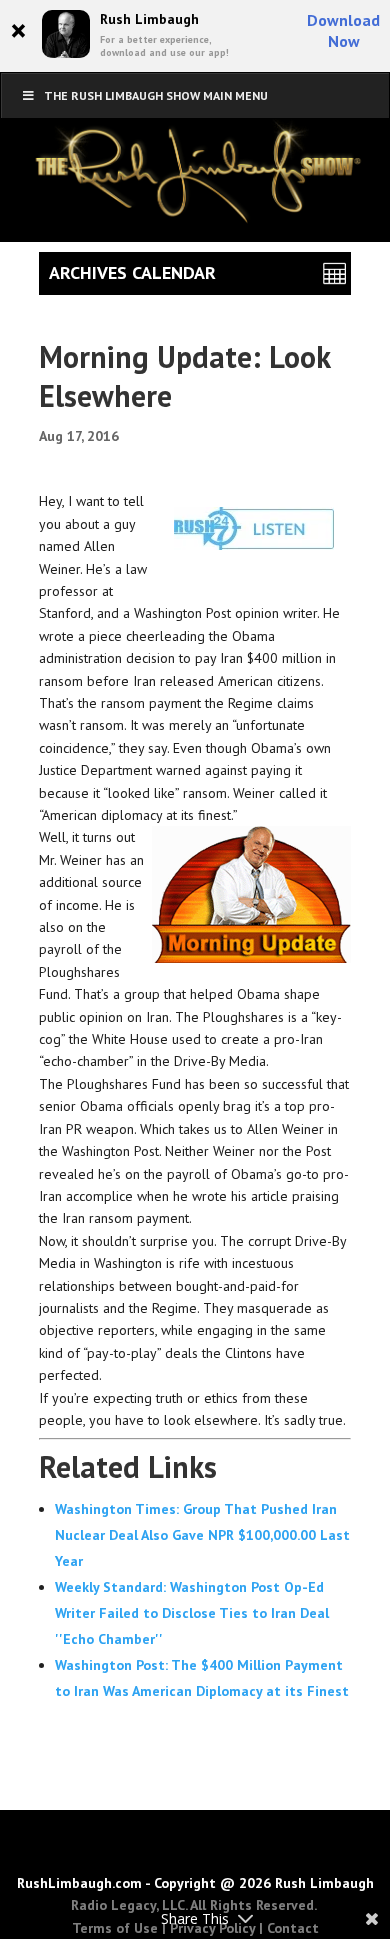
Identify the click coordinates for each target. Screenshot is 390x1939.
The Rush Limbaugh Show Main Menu (156, 95)
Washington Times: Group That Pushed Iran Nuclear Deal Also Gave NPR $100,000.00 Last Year (202, 1535)
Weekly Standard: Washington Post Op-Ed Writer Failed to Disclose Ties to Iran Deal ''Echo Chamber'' (192, 1613)
